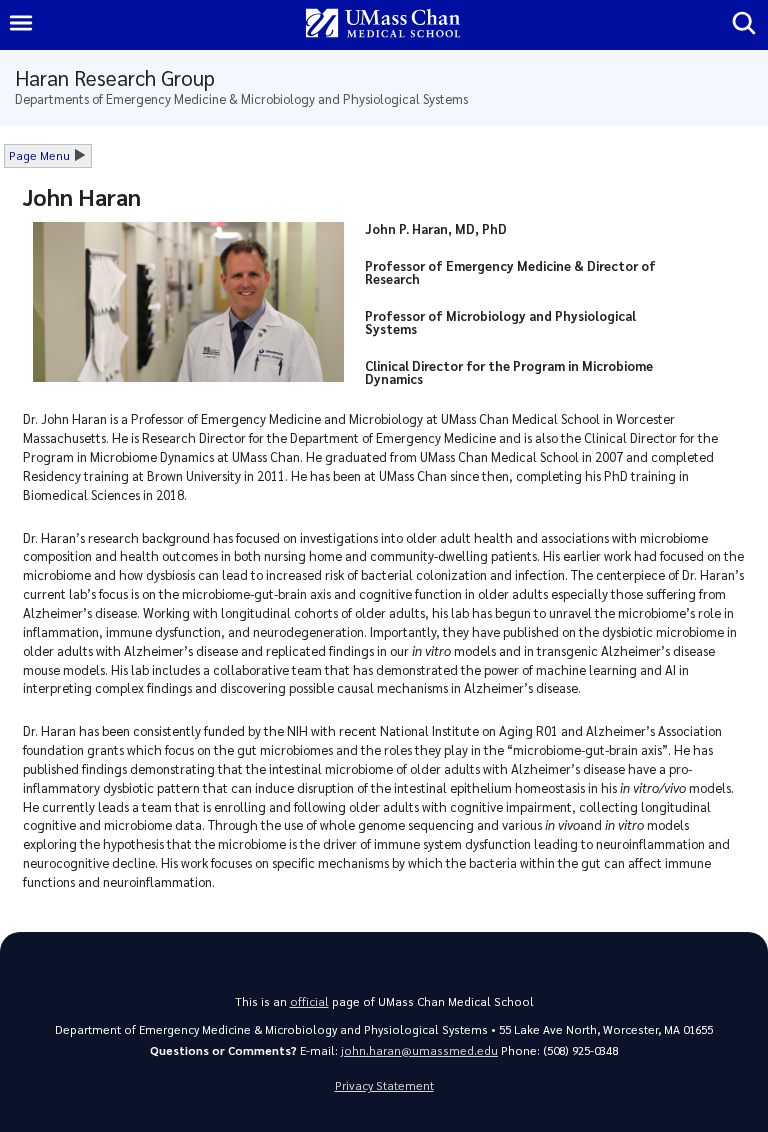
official (309, 1001)
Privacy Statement (384, 1085)
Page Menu (39, 155)
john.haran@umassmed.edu (419, 1050)
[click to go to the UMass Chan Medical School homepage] (383, 24)
